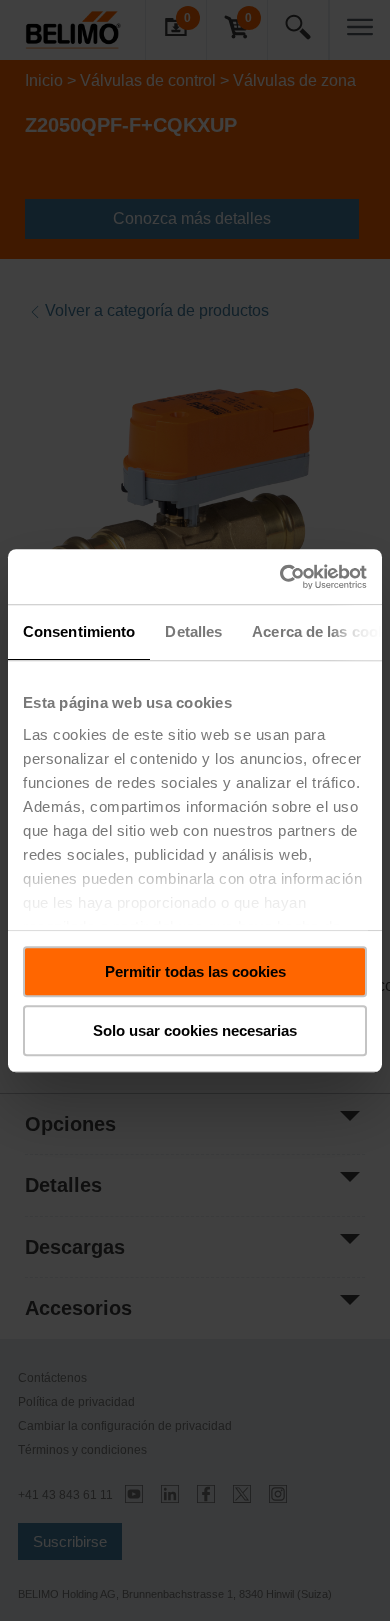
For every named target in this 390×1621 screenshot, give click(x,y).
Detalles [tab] (193, 631)
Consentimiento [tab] (79, 631)
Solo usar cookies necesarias (195, 1030)
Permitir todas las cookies (195, 971)
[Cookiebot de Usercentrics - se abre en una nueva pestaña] (280, 577)
